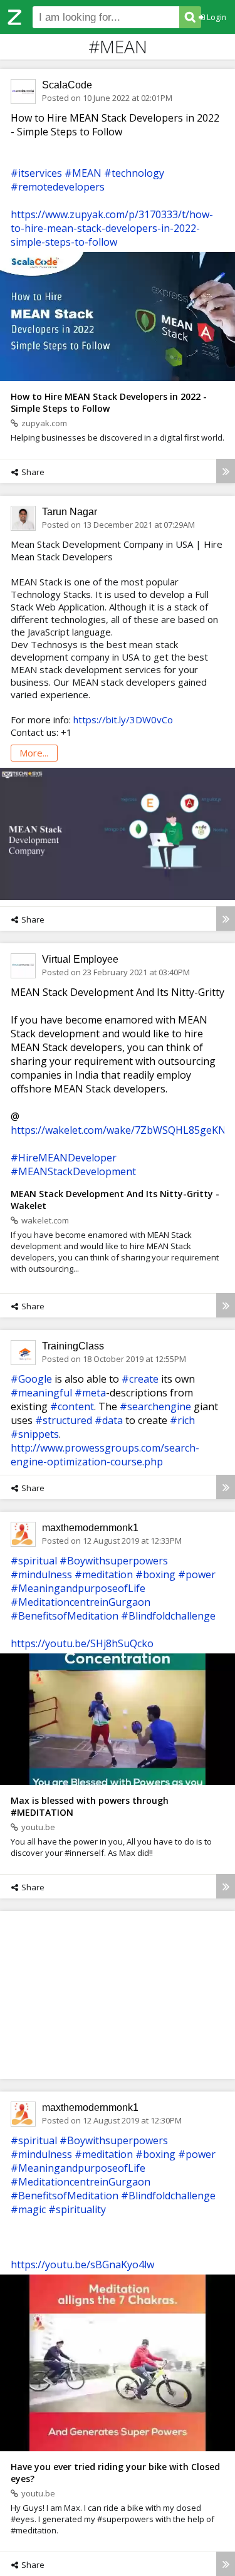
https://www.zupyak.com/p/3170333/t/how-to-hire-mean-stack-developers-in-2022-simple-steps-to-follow (112, 228)
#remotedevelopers (58, 187)
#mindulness (41, 1574)
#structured (64, 1420)
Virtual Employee (80, 959)
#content (72, 1406)
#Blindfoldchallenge (168, 1616)
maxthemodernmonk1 (90, 1528)
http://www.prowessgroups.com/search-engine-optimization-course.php (105, 1455)
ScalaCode (67, 85)
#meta (90, 1393)
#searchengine (155, 1406)
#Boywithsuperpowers (114, 1561)
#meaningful (41, 1393)
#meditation (104, 1574)
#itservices (36, 173)
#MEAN (83, 173)
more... (34, 753)
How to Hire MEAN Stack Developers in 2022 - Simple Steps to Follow (109, 402)
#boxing (155, 1574)
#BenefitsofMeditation (65, 1616)
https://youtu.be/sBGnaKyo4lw (82, 2264)
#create (140, 1379)
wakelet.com (45, 1220)
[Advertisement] (118, 1994)
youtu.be (38, 1827)
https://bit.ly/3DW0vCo (123, 720)
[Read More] (226, 471)
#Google (31, 1379)
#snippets (35, 1434)
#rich (182, 1420)
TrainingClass (73, 1346)
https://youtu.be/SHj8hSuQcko (82, 1643)
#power (197, 1574)
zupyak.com (44, 423)
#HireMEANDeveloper (64, 1158)
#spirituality (77, 2209)
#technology (134, 173)
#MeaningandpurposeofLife (78, 1588)
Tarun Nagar (70, 512)
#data (109, 1420)
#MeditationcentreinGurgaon (81, 1602)
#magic (28, 2209)
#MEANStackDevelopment (73, 1171)
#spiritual (34, 1561)
